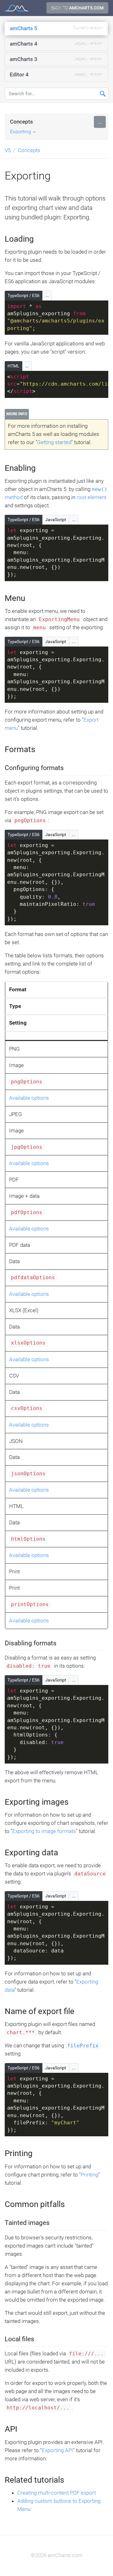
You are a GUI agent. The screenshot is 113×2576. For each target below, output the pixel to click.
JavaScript (56, 520)
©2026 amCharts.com (57, 2555)
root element (91, 497)
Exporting (21, 132)
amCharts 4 (56, 44)
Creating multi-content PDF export (56, 2493)
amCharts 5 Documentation (16, 8)
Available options (29, 1098)
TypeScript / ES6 (24, 295)
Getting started (54, 442)
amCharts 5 (56, 28)
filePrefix (83, 2046)
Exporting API (57, 2450)
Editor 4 (56, 74)
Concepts (22, 122)
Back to (77, 8)
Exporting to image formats (44, 1831)
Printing (89, 2175)
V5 (8, 150)
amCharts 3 (56, 59)
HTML (13, 366)
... (100, 122)
